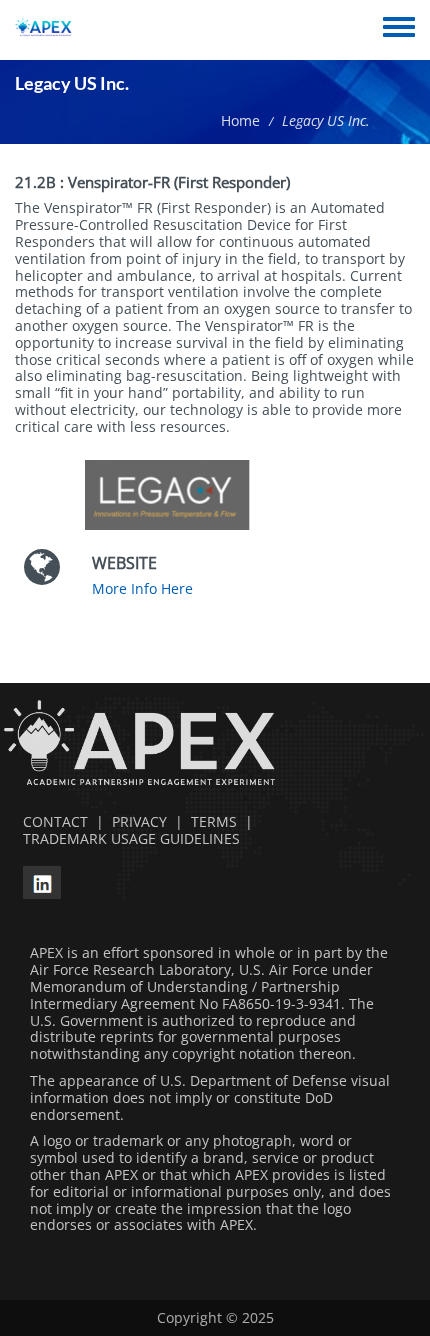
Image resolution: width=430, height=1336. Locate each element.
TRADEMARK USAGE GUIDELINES (127, 838)
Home (240, 120)
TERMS (214, 821)
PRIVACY (139, 821)
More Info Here (142, 588)
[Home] (43, 30)
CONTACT (51, 821)
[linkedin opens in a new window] (42, 879)
